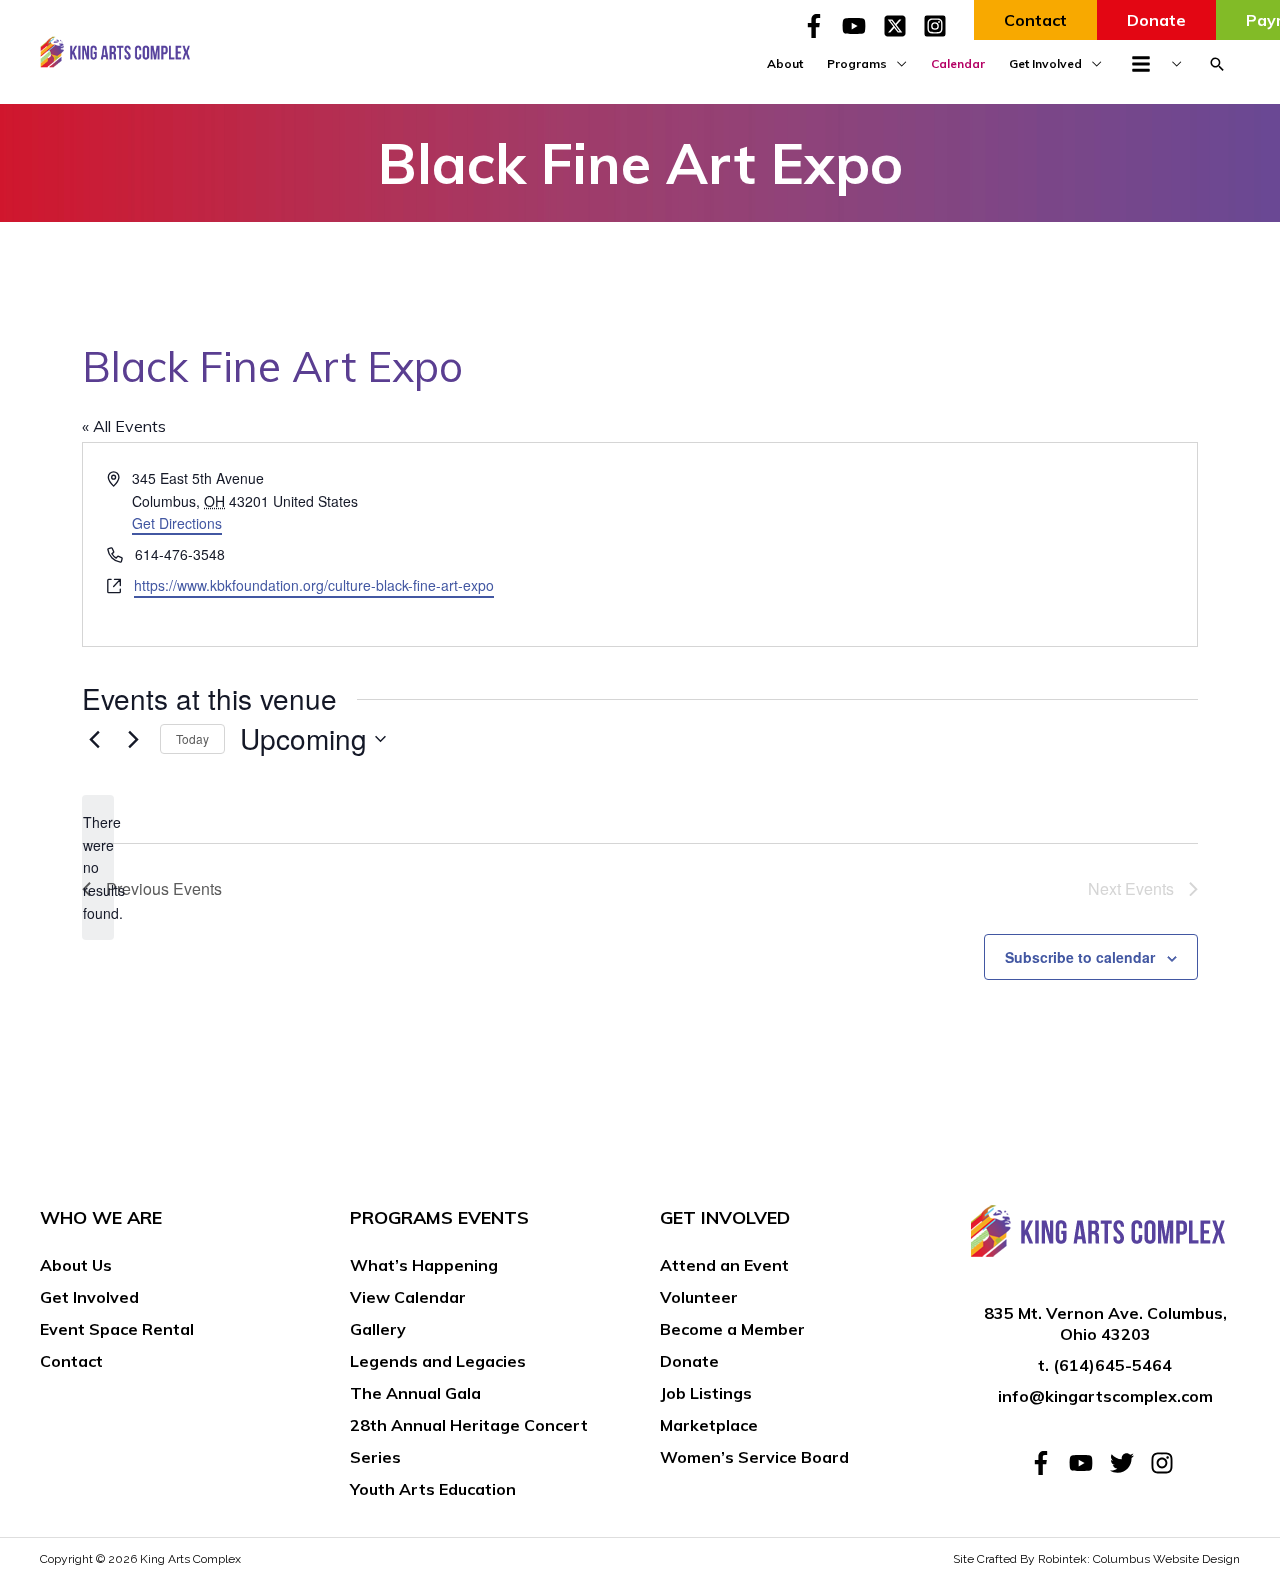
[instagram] (1165, 1463)
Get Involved (89, 1297)
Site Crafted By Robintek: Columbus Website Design (1096, 1559)
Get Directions (177, 523)
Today (192, 738)
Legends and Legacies (438, 1361)
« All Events (124, 426)
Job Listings (706, 1393)
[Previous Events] (94, 739)
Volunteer (699, 1297)
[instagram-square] (938, 26)
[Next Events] (133, 739)
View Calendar (408, 1297)
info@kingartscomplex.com (1105, 1396)
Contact (71, 1361)
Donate (689, 1361)
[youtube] (860, 26)
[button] (1217, 64)
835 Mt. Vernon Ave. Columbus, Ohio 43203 (1105, 1323)
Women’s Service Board (754, 1457)
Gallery (378, 1329)
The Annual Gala (415, 1393)
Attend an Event (724, 1265)
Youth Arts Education (433, 1489)
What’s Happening (424, 1265)
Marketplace (709, 1425)
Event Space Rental (117, 1329)
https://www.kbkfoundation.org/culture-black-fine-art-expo (314, 585)
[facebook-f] (820, 26)
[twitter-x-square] (901, 26)
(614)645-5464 (1112, 1365)
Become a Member (732, 1329)
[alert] (98, 867)
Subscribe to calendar (1080, 957)
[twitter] (1128, 1463)
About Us (76, 1265)
